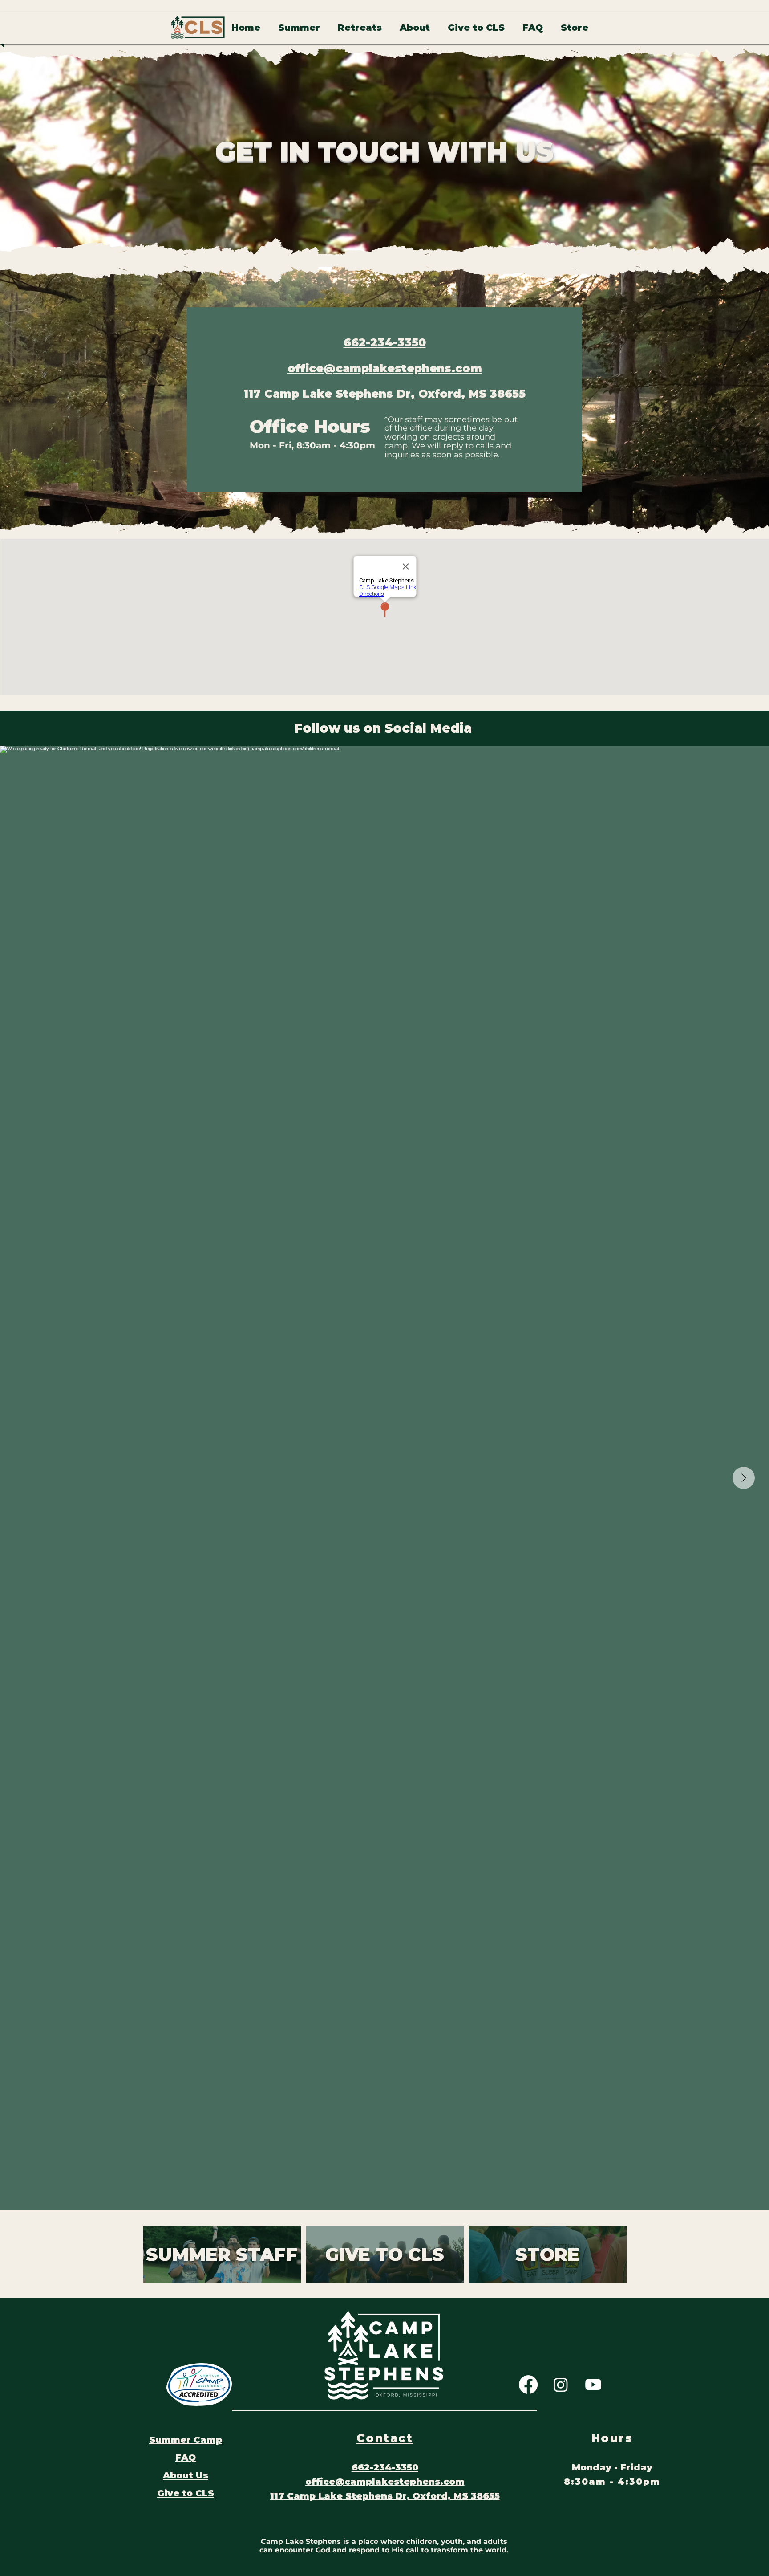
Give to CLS (186, 2493)
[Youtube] (593, 2385)
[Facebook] (528, 2385)
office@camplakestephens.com (385, 368)
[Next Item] (744, 1478)
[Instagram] (561, 2385)
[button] (299, 28)
